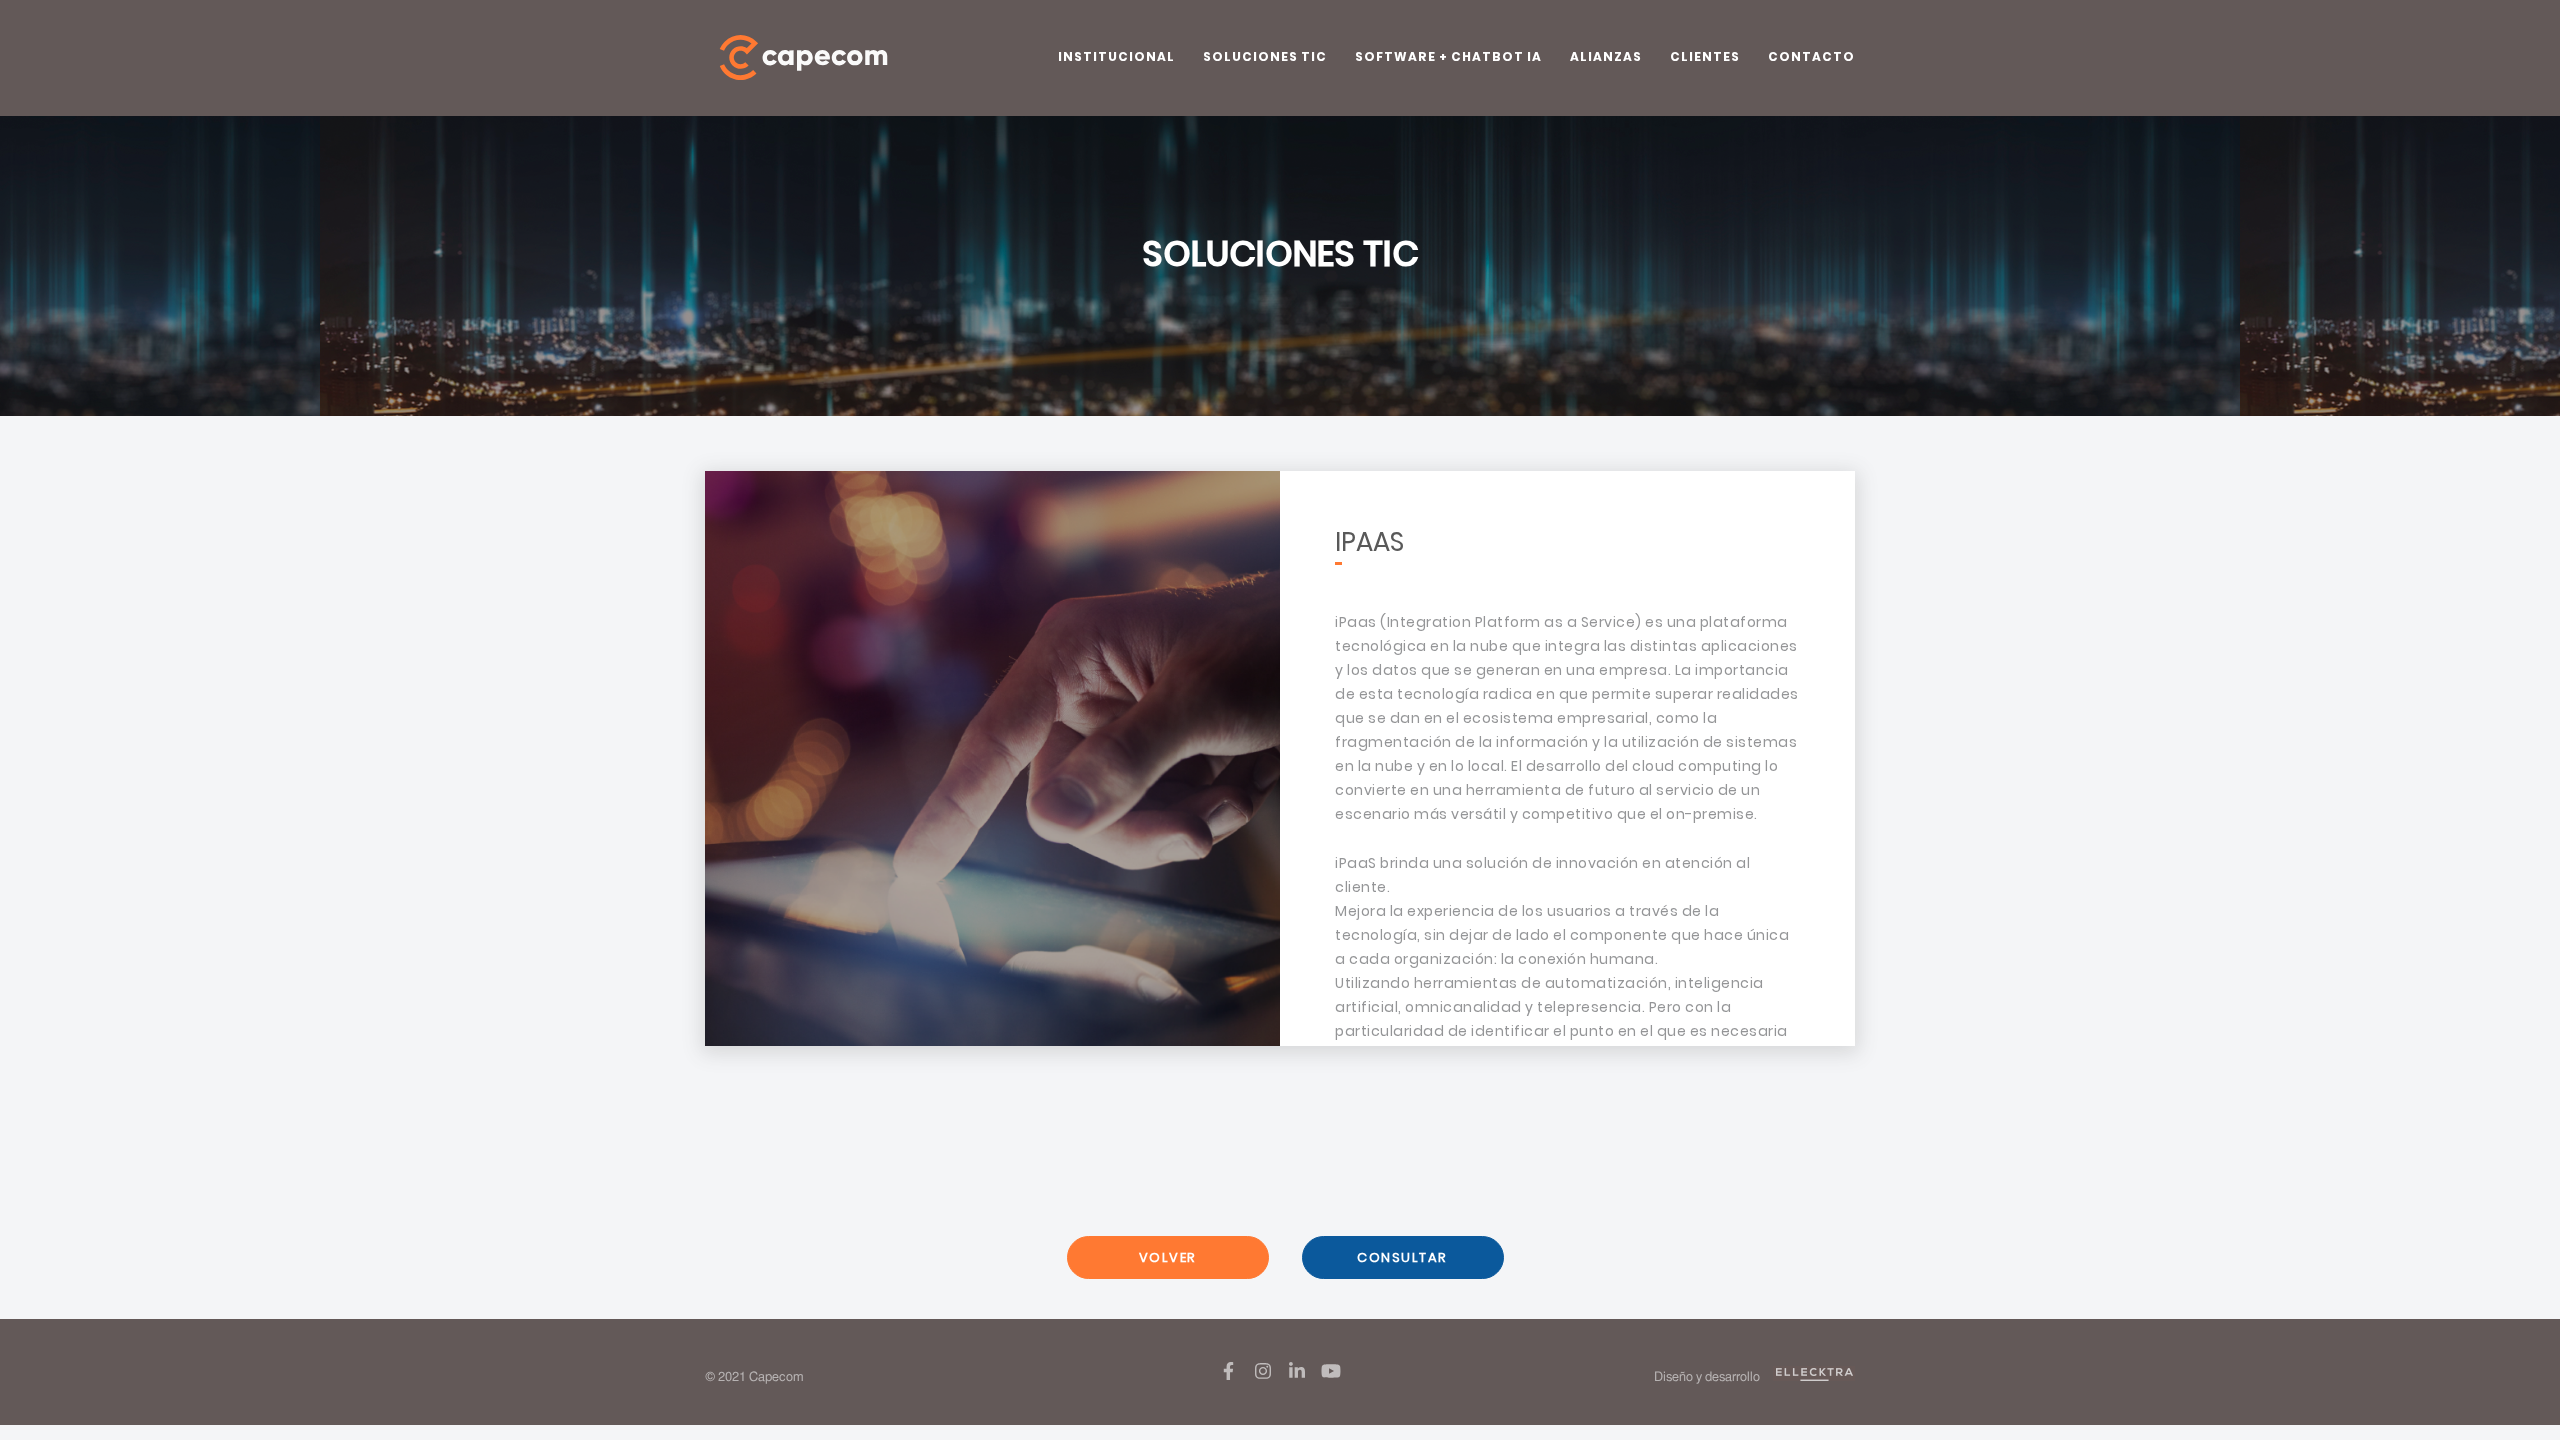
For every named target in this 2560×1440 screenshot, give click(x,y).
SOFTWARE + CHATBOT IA (1448, 56)
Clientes (1705, 56)
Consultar (1402, 1257)
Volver (1168, 1257)
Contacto (1811, 56)
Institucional (1116, 56)
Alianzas (1606, 56)
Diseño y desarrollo (1708, 1377)
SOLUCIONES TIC (1265, 56)
